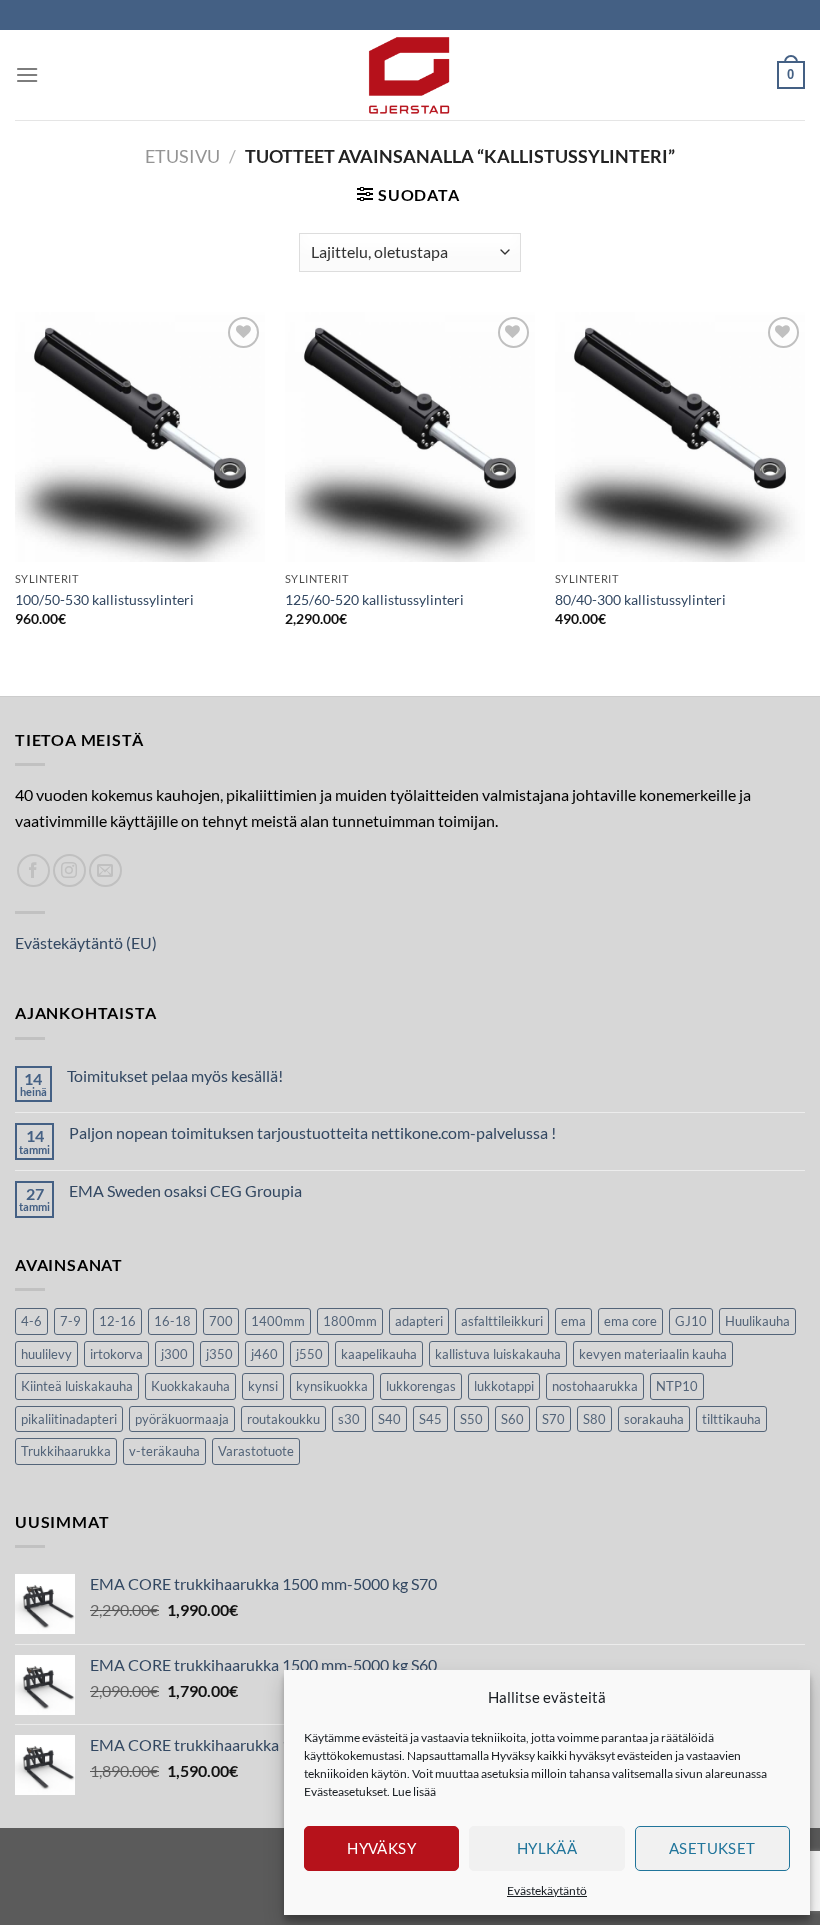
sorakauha (654, 1419)
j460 (264, 1354)
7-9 (70, 1321)
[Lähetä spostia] (105, 870)
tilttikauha (731, 1419)
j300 (174, 1354)
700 (221, 1321)
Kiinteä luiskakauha (77, 1386)
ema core (630, 1321)
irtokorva (116, 1354)
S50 (471, 1419)
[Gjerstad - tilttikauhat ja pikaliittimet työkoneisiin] (410, 75)
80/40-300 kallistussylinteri (640, 599)
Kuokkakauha (190, 1386)
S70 (553, 1419)
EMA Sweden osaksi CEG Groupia (185, 1190)
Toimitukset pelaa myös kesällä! (175, 1075)
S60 (512, 1419)
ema (573, 1321)
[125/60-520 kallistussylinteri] (410, 437)
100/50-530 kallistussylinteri (104, 599)
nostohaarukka (595, 1386)
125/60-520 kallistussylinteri (374, 599)
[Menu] (27, 74)
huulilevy (46, 1354)
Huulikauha (757, 1321)
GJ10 (691, 1321)
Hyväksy (381, 1848)
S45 (430, 1419)
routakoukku (283, 1419)
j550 (309, 1354)
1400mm (278, 1321)
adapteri (419, 1321)
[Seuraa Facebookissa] (33, 870)
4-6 (31, 1321)
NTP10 (677, 1386)
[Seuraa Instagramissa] (69, 870)
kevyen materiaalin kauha (653, 1354)
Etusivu (182, 156)
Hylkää (547, 1848)
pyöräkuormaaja (182, 1419)
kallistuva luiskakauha (498, 1354)
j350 (219, 1354)
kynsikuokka (332, 1386)
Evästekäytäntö (547, 1890)
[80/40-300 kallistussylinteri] (680, 437)
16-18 (172, 1321)
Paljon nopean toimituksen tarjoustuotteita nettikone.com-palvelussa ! (312, 1132)
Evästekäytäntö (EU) (86, 942)
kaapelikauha (379, 1354)
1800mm (350, 1321)
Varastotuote (256, 1451)
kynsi (263, 1386)
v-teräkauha (164, 1451)
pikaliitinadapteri (69, 1419)
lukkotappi (504, 1386)
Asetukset (712, 1848)
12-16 (117, 1321)
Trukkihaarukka (66, 1451)
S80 (594, 1419)
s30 (349, 1419)
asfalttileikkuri (502, 1321)
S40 (389, 1419)
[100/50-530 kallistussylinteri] (140, 437)
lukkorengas (421, 1386)
